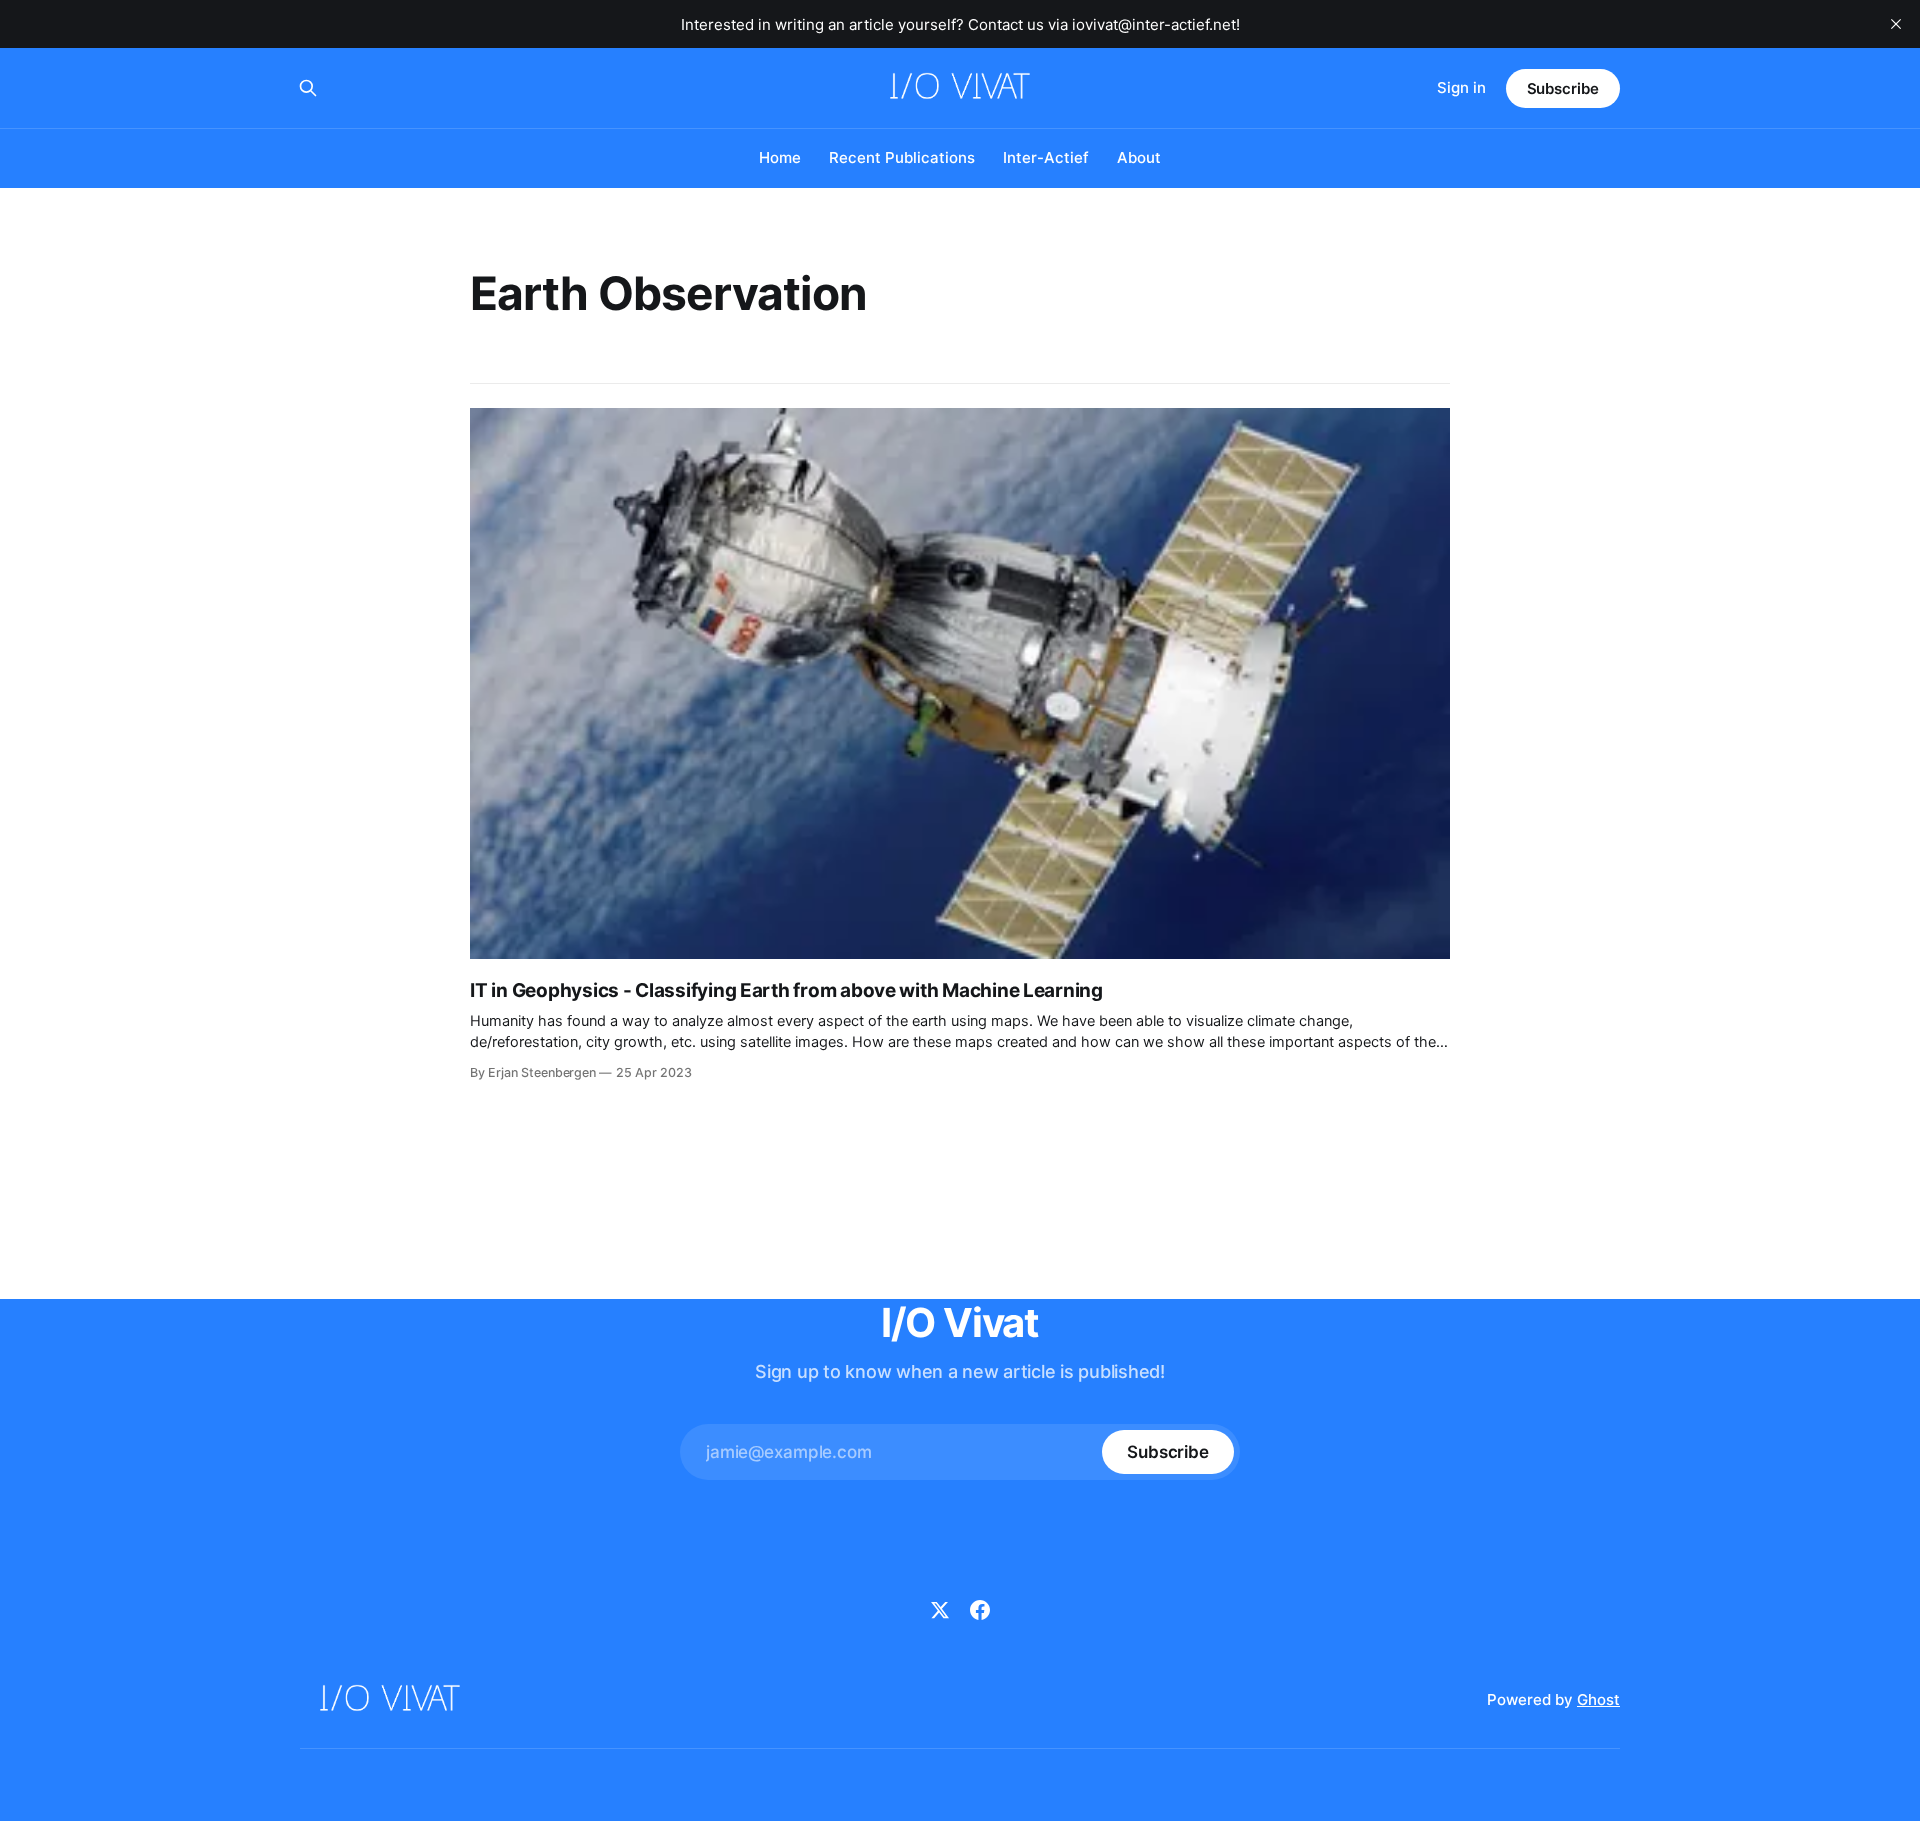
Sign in (1461, 87)
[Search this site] (308, 88)
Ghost (1598, 1699)
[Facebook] (980, 1610)
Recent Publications (902, 157)
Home (780, 157)
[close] (1896, 24)
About (1139, 157)
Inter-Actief (1046, 157)
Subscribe (1563, 88)
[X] (940, 1610)
